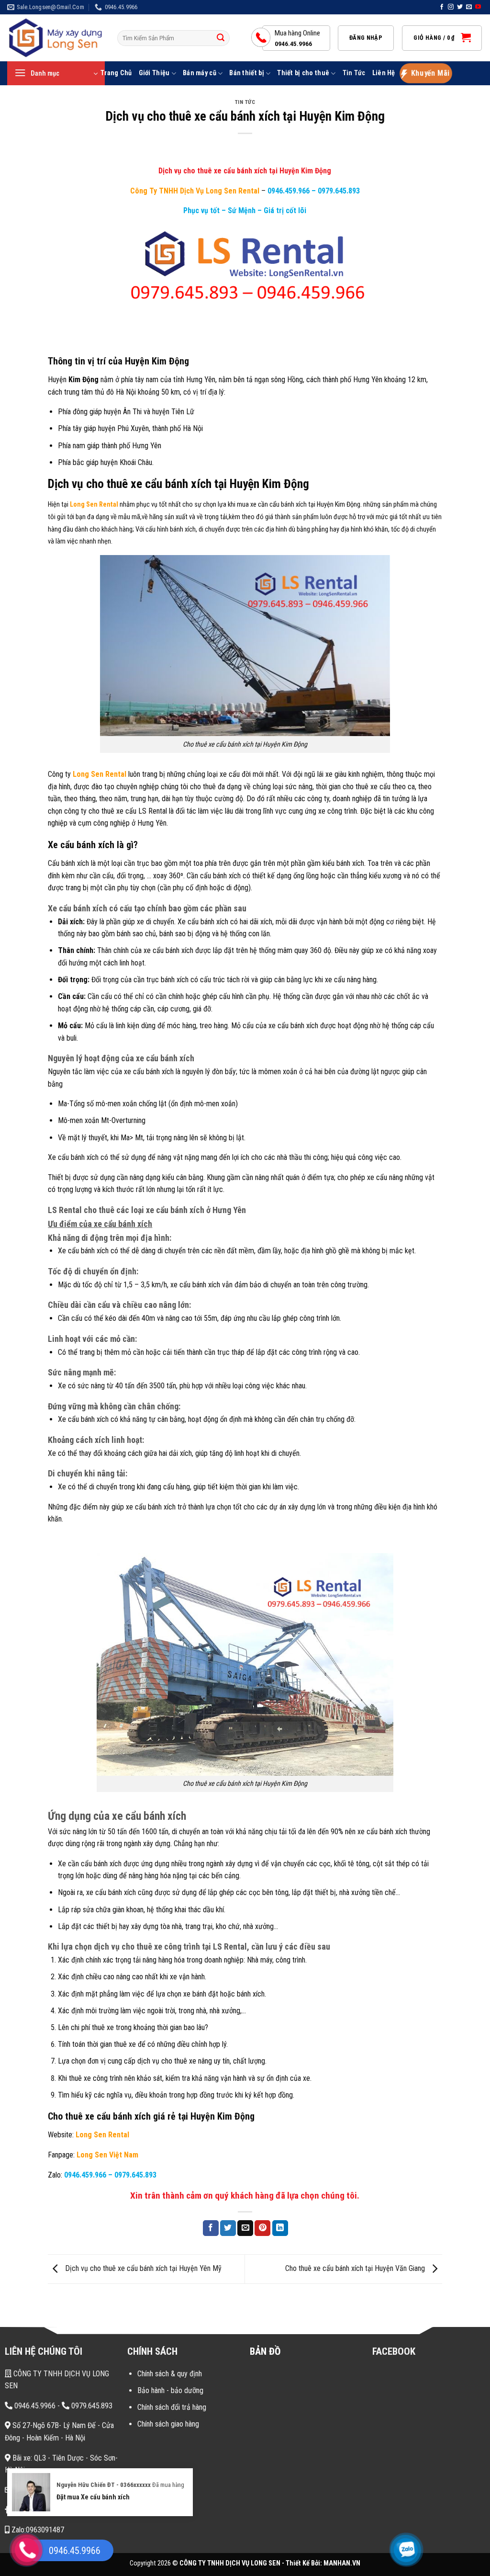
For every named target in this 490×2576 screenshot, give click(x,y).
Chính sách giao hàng (168, 2424)
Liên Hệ (384, 73)
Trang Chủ (116, 73)
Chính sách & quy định (170, 2374)
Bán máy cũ (200, 73)
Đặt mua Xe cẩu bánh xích (93, 2497)
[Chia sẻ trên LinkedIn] (280, 2228)
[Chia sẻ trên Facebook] (211, 2228)
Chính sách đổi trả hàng (172, 2407)
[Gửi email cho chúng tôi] (469, 7)
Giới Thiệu (154, 73)
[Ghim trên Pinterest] (262, 2228)
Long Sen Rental (102, 2135)
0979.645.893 (338, 191)
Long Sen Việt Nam (107, 2155)
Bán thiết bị (246, 73)
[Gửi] (221, 38)
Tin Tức (354, 73)
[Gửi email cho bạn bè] (245, 2228)
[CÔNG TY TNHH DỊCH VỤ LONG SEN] (55, 38)
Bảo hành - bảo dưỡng (170, 2390)
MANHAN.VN (342, 2563)
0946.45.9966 (34, 2406)
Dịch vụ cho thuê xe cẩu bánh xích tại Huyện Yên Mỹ (142, 2268)
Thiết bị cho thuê (303, 73)
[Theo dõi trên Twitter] (460, 7)
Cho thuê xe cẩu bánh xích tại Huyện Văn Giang (356, 2268)
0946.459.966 (289, 191)
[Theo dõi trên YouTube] (478, 7)
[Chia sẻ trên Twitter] (228, 2228)
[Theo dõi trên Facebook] (442, 7)
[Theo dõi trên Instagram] (451, 7)
